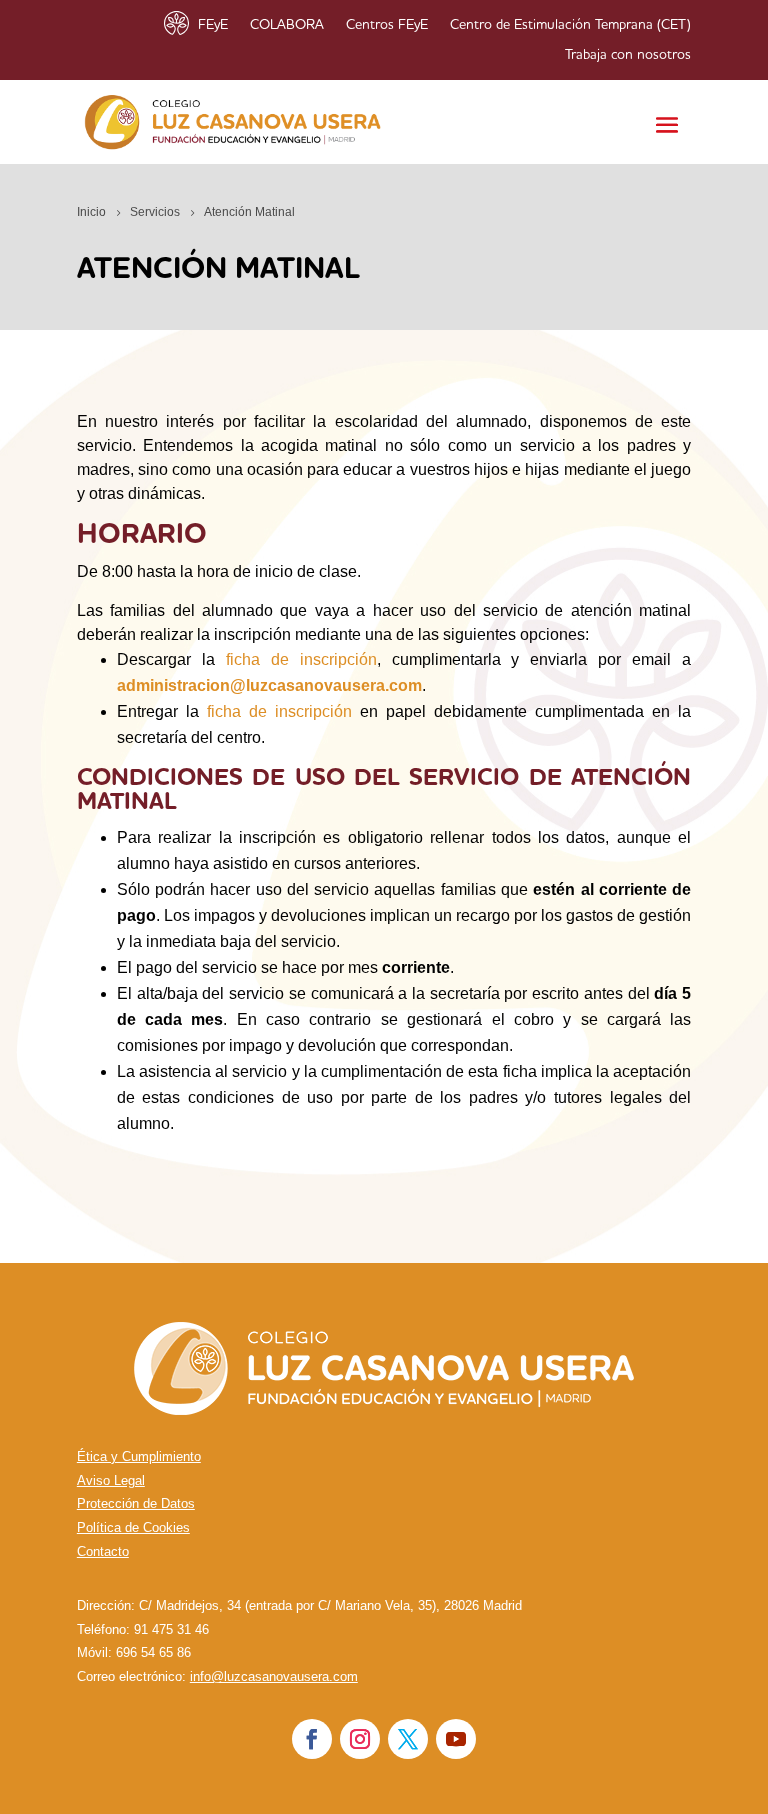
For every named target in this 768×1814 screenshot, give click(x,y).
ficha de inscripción (301, 659)
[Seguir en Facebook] (312, 1739)
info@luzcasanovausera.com (274, 1676)
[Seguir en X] (408, 1739)
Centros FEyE (387, 25)
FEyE (213, 25)
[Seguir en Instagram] (360, 1739)
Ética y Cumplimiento (139, 1456)
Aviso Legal (111, 1480)
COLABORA (287, 25)
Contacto (103, 1551)
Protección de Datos (136, 1503)
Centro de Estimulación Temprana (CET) (570, 25)
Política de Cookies (133, 1527)
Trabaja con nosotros (628, 55)
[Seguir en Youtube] (456, 1739)
